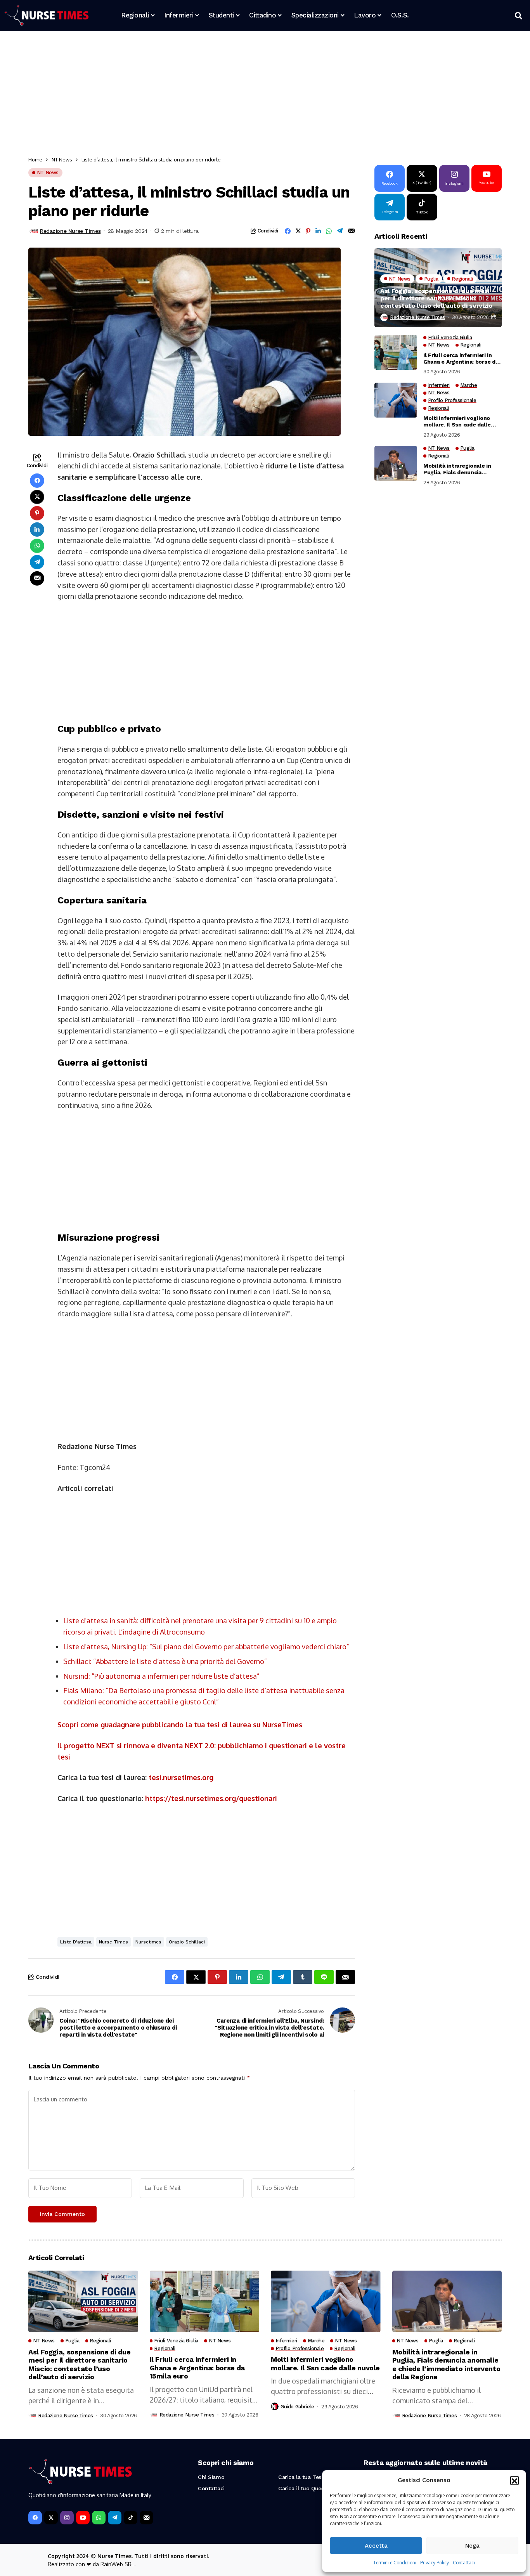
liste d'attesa (76, 1942)
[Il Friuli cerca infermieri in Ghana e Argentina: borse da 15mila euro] (396, 352)
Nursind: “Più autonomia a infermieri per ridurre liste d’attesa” (161, 1676)
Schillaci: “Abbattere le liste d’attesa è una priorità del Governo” (165, 1661)
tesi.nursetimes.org (181, 1777)
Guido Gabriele (297, 2407)
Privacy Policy (435, 2563)
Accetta (376, 2546)
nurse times (113, 1942)
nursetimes (148, 1942)
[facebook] (35, 2518)
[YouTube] (83, 2518)
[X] (51, 2518)
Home (35, 159)
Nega (472, 2546)
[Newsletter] (146, 2518)
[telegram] (115, 2518)
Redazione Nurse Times (70, 231)
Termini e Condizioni (395, 2563)
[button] (514, 2480)
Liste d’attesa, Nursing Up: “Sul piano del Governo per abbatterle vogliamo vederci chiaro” (206, 1647)
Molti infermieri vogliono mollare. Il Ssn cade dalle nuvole (457, 421)
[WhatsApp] (99, 2518)
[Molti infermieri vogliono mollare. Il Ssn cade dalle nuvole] (396, 400)
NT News (62, 159)
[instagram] (67, 2518)
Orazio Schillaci (187, 1942)
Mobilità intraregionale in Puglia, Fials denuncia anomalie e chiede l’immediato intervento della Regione (462, 470)
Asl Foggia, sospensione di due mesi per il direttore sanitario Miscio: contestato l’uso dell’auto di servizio (436, 298)
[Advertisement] (261, 95)
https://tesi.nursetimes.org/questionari (211, 1798)
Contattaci (464, 2563)
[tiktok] (131, 2518)
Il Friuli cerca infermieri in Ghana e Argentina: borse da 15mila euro (461, 359)
